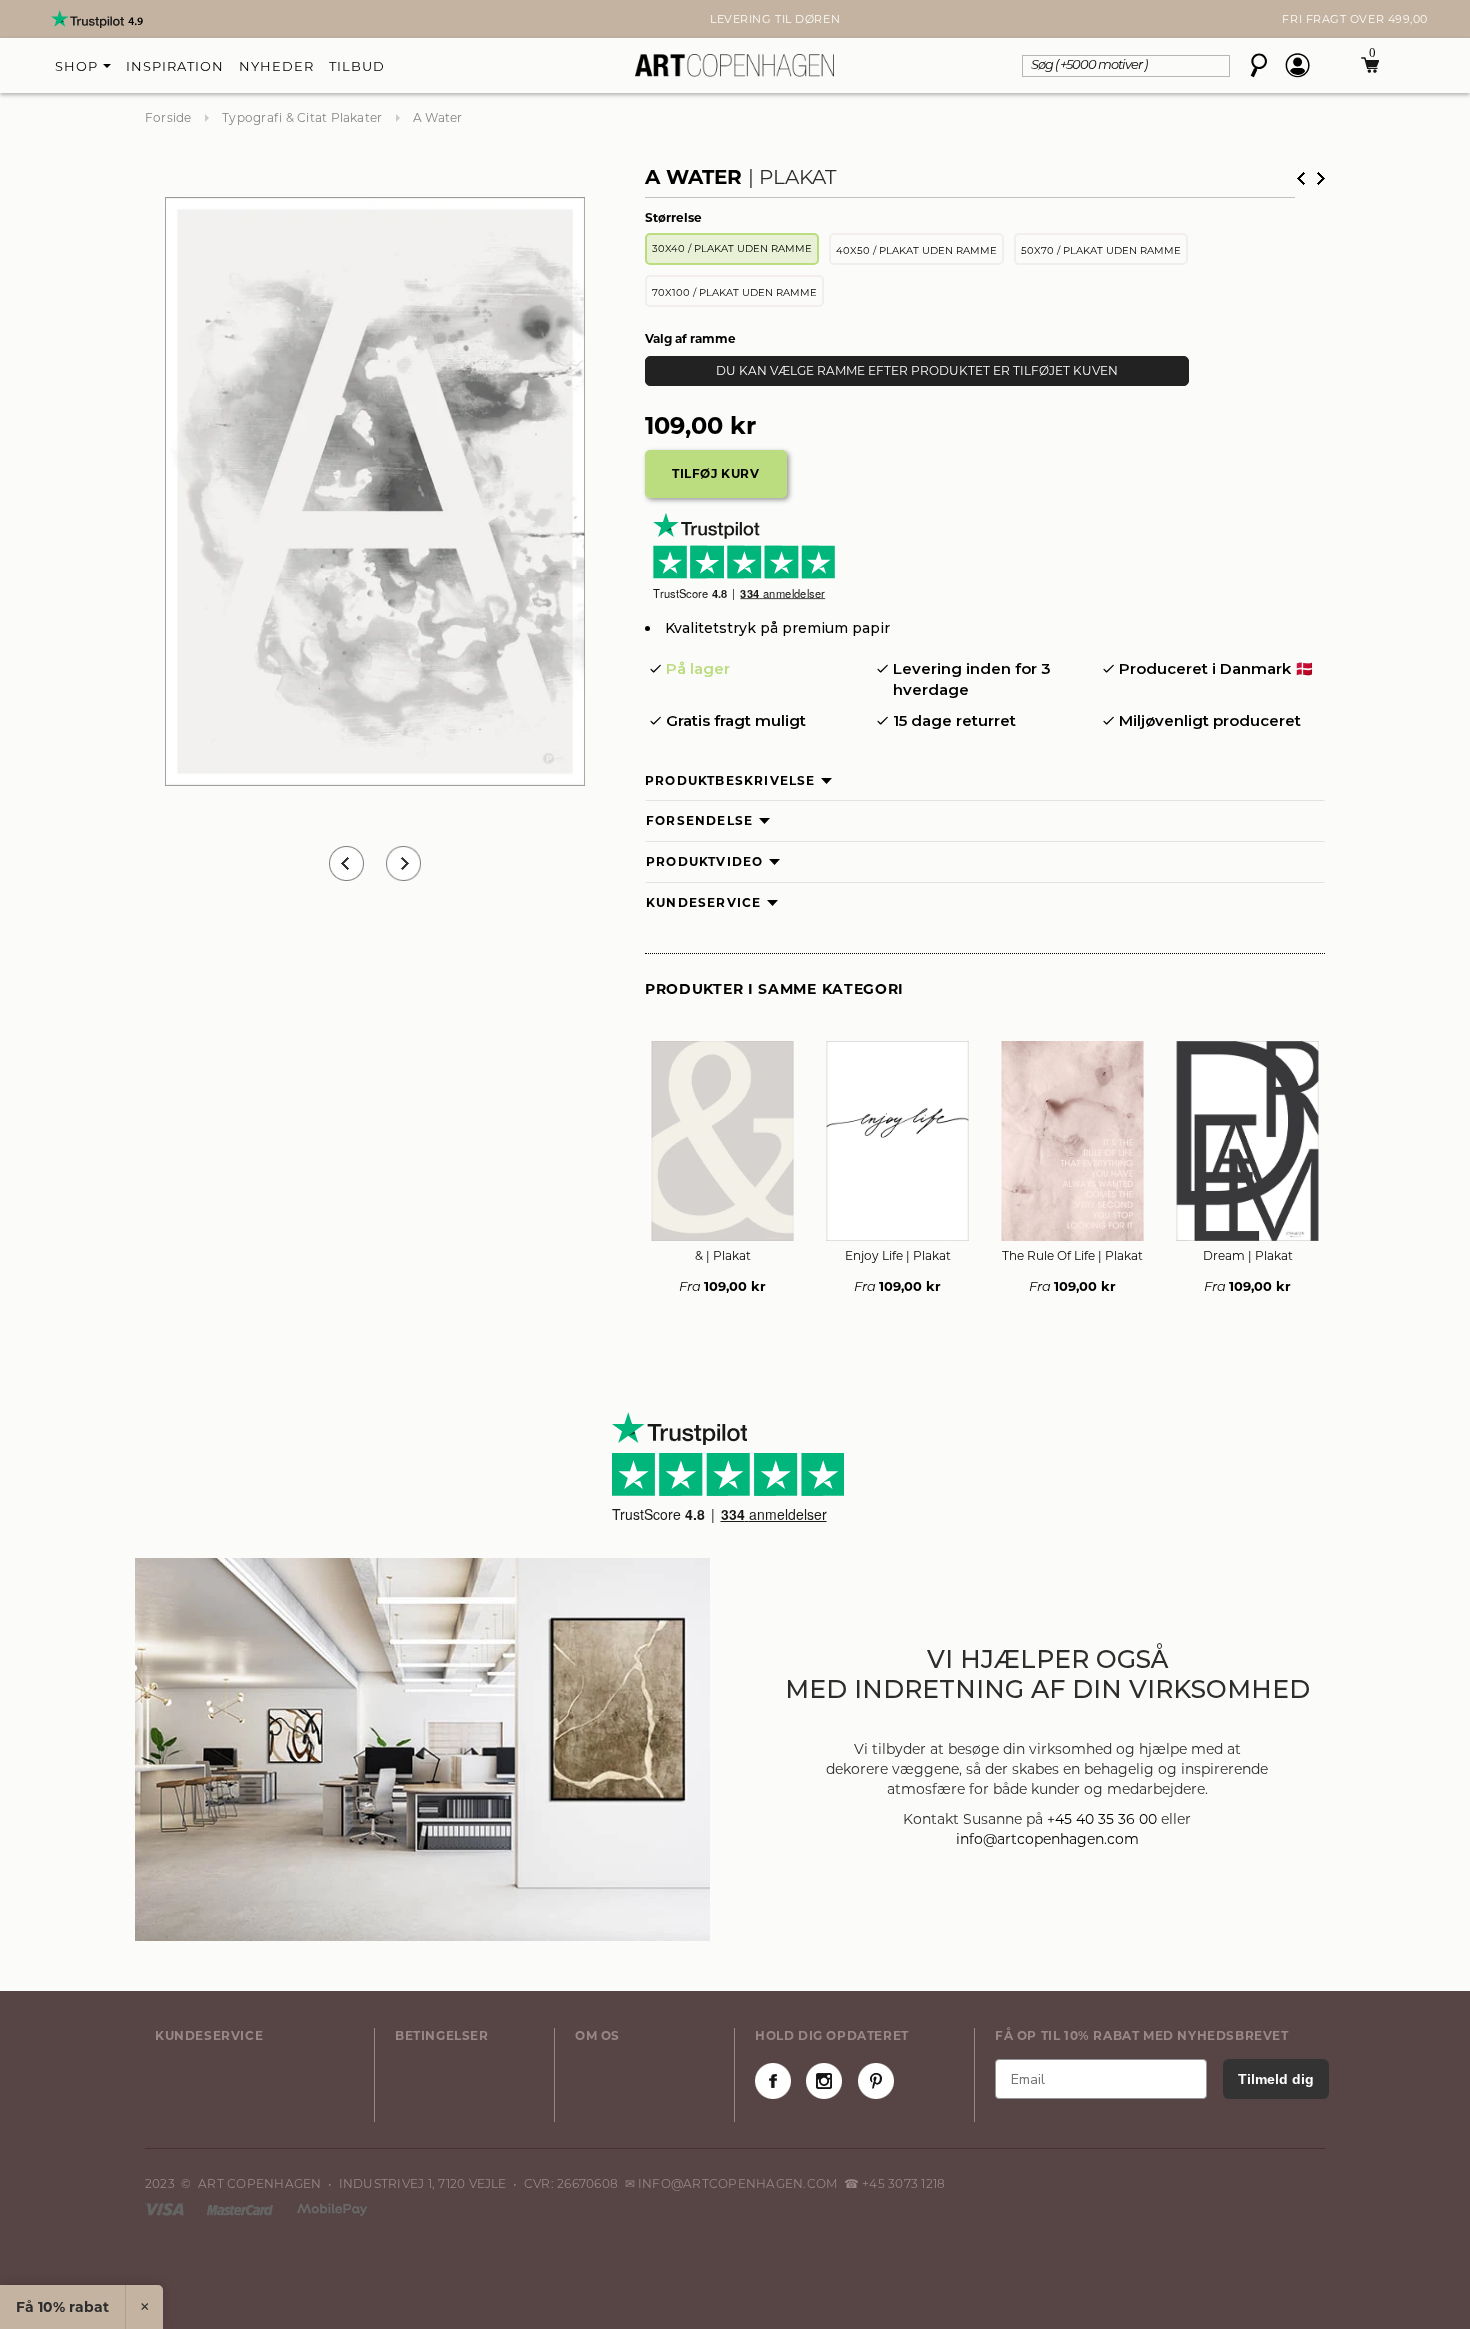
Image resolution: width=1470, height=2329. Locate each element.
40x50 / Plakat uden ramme (916, 250)
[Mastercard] (241, 2208)
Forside (168, 117)
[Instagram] (824, 2081)
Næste (1321, 178)
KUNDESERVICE (209, 2035)
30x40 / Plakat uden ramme (732, 248)
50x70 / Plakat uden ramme (1101, 250)
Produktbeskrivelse (730, 780)
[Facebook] (773, 2081)
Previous (346, 863)
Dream (1248, 1255)
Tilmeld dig (1276, 2079)
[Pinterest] (876, 2081)
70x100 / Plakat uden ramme (734, 292)
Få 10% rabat (62, 2307)
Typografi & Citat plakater (302, 117)
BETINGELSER (442, 2035)
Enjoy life (898, 1255)
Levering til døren (735, 19)
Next (155, 19)
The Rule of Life (1072, 1255)
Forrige (1301, 178)
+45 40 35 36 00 (1102, 1819)
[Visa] (166, 2208)
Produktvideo (704, 861)
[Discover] (332, 2208)
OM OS (597, 2035)
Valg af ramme (690, 338)
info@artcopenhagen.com (1047, 1839)
